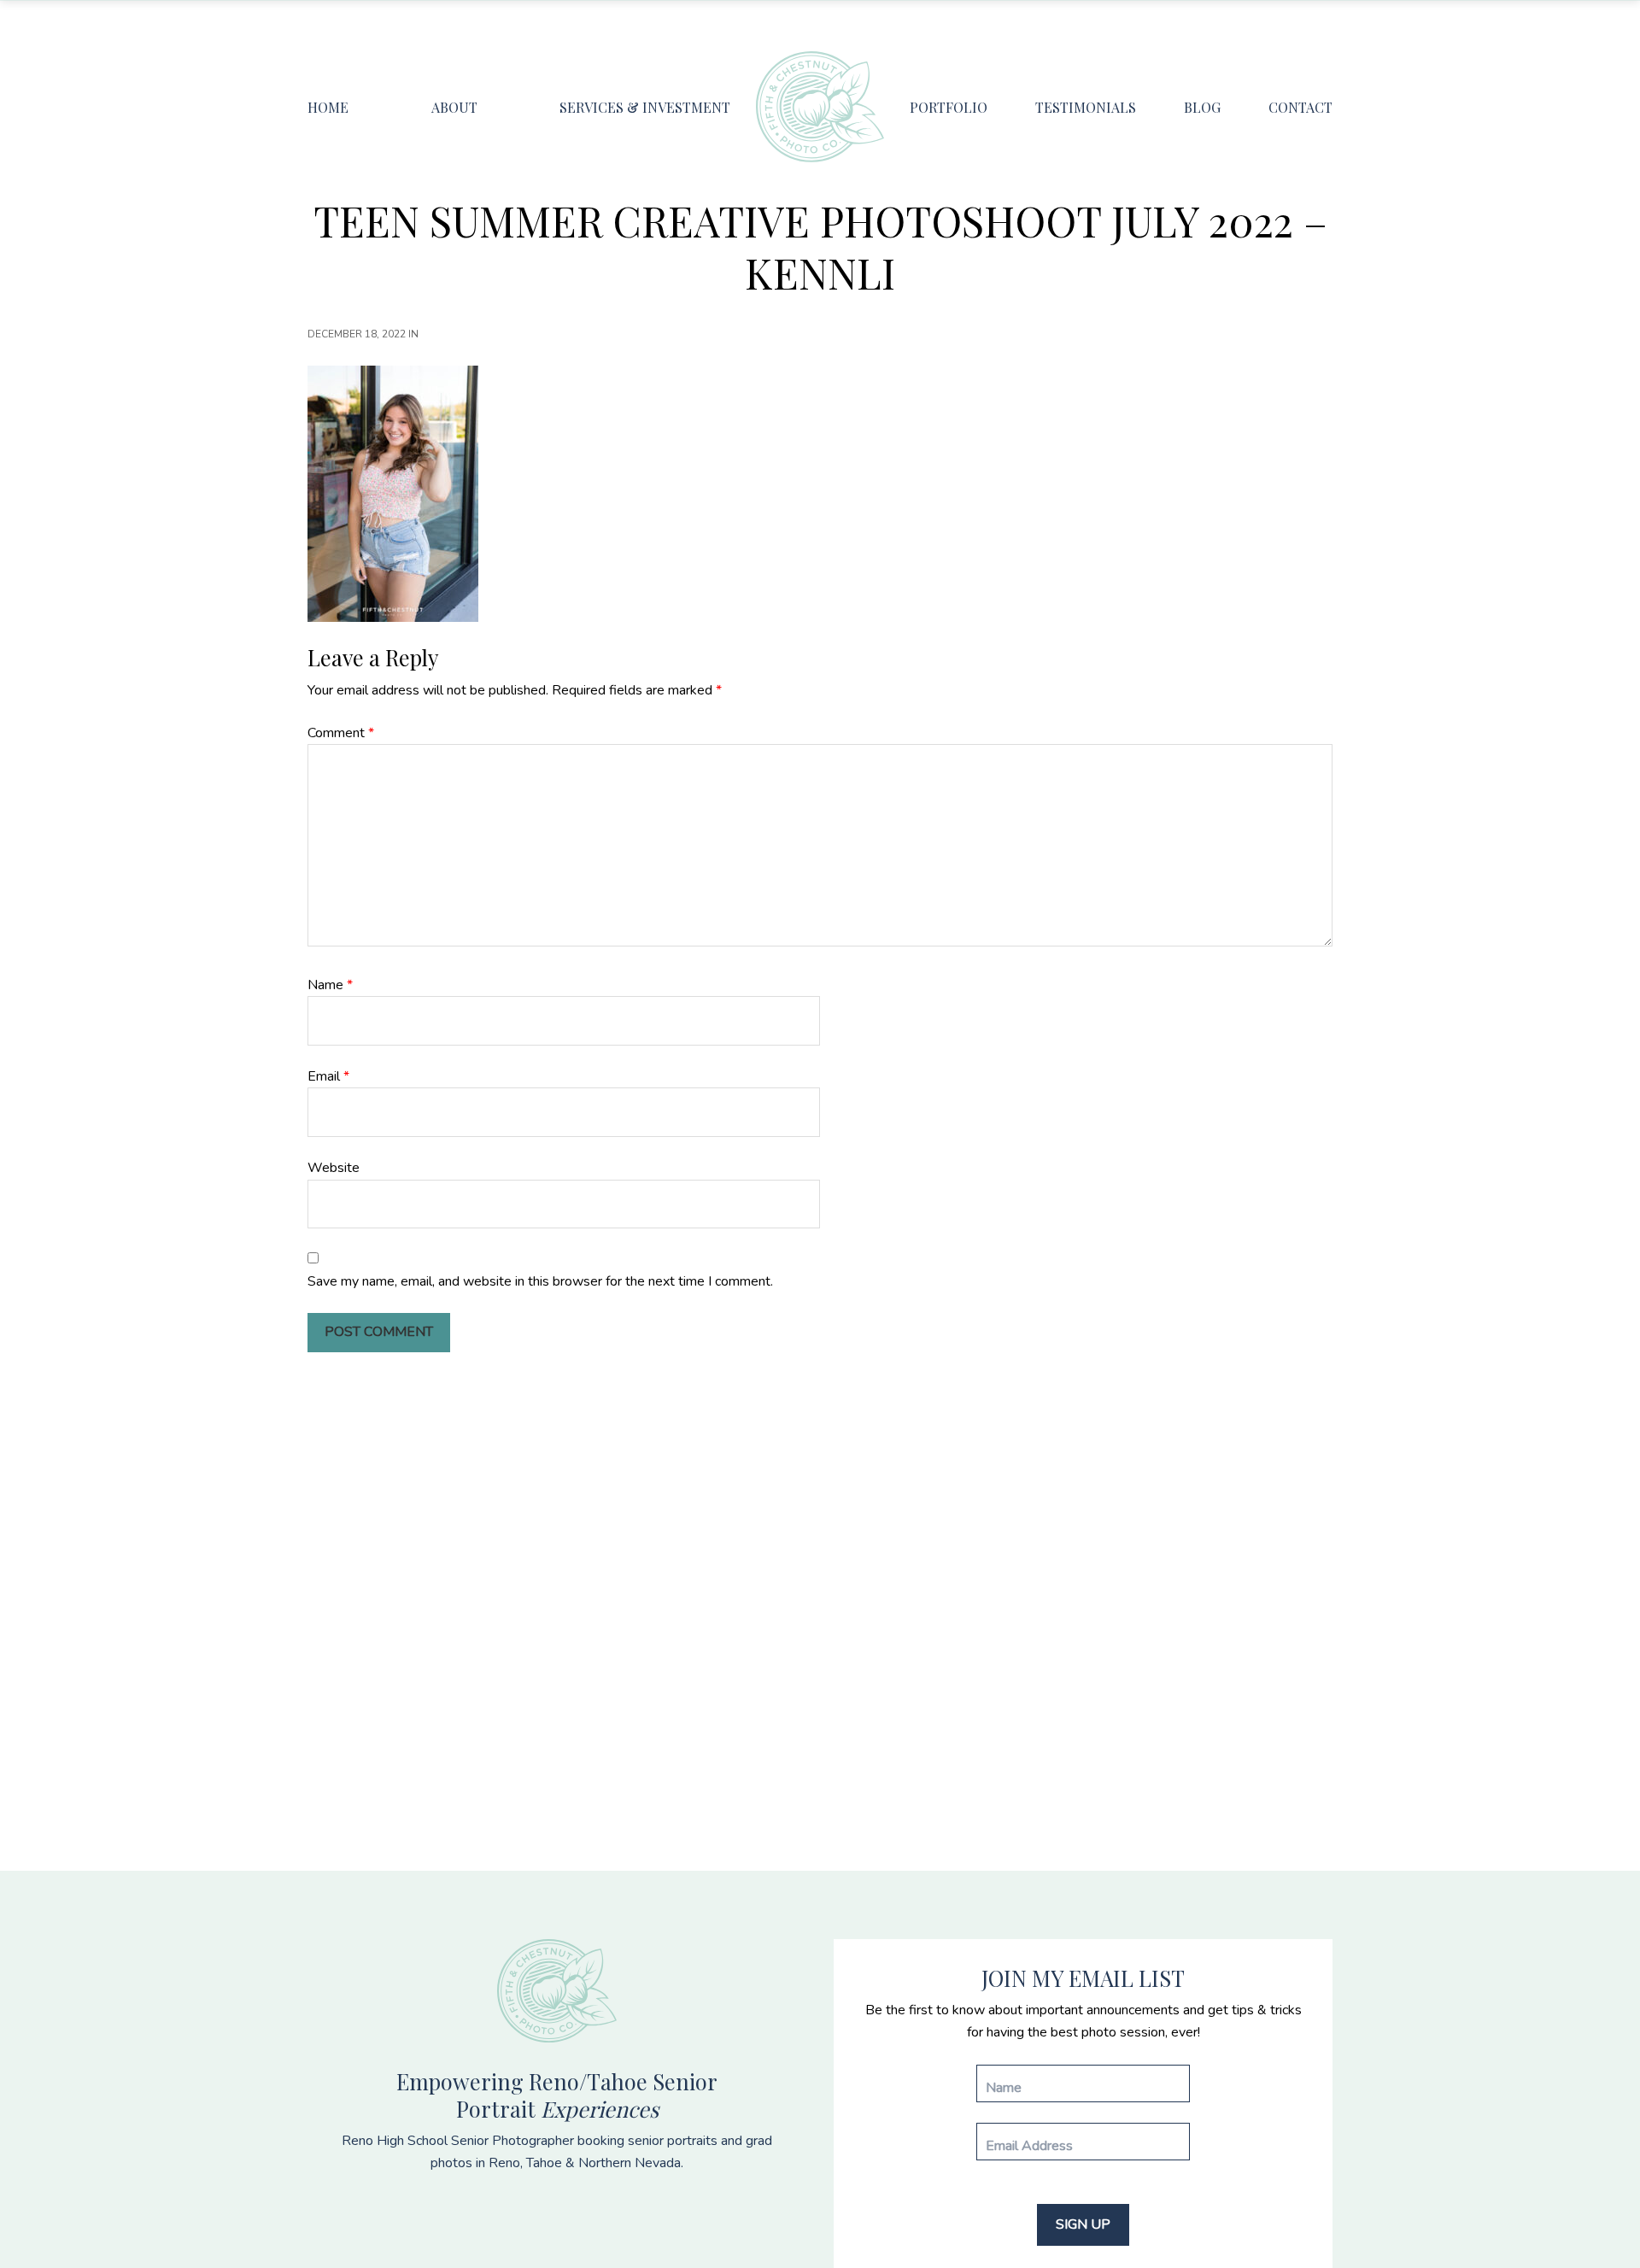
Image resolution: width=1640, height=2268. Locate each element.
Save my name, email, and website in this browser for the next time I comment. (540, 1281)
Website (334, 1168)
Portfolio (949, 107)
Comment (341, 733)
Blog (1202, 107)
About (454, 107)
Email (328, 1076)
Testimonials (1086, 107)
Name (330, 985)
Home (328, 107)
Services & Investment (645, 107)
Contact (1300, 107)
